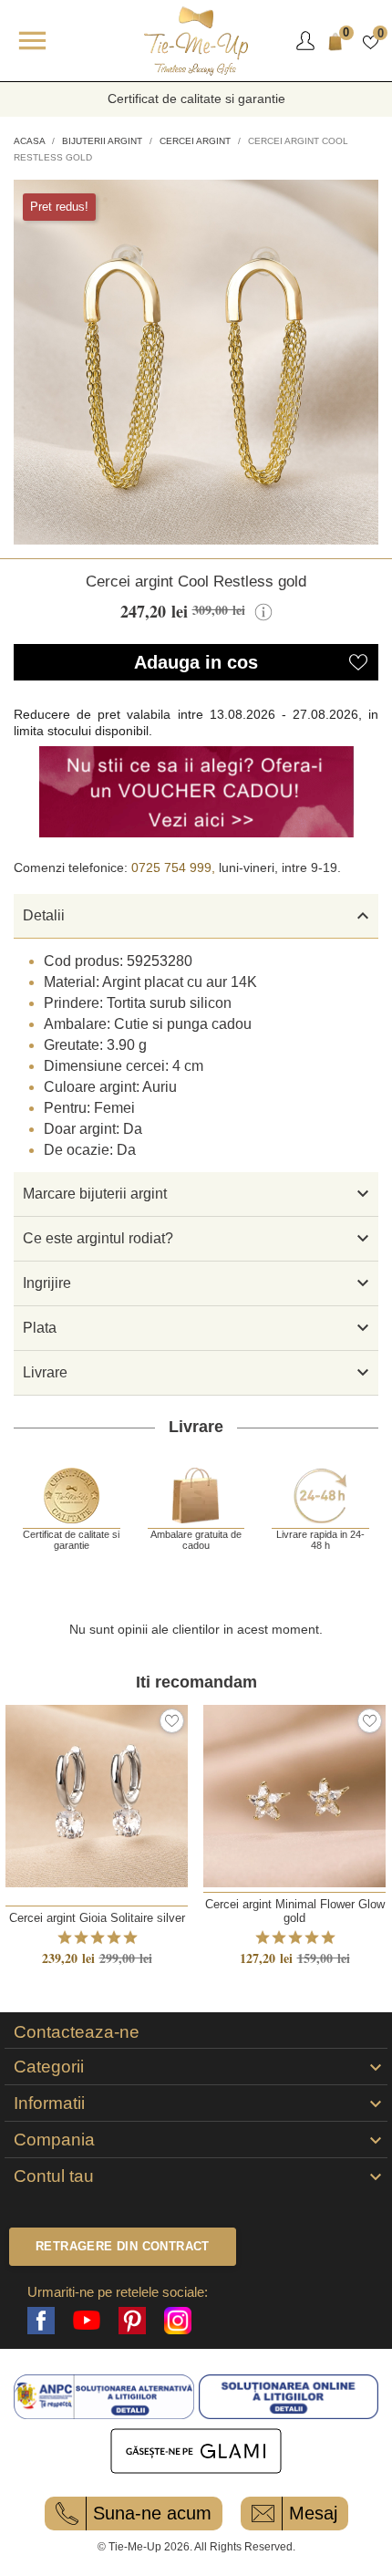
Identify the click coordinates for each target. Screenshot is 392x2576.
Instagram (178, 2321)
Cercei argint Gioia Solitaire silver (97, 1918)
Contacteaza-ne (77, 2032)
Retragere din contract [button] (123, 2246)
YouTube (87, 2321)
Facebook (41, 2321)
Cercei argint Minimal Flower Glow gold (295, 1911)
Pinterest (132, 2321)
